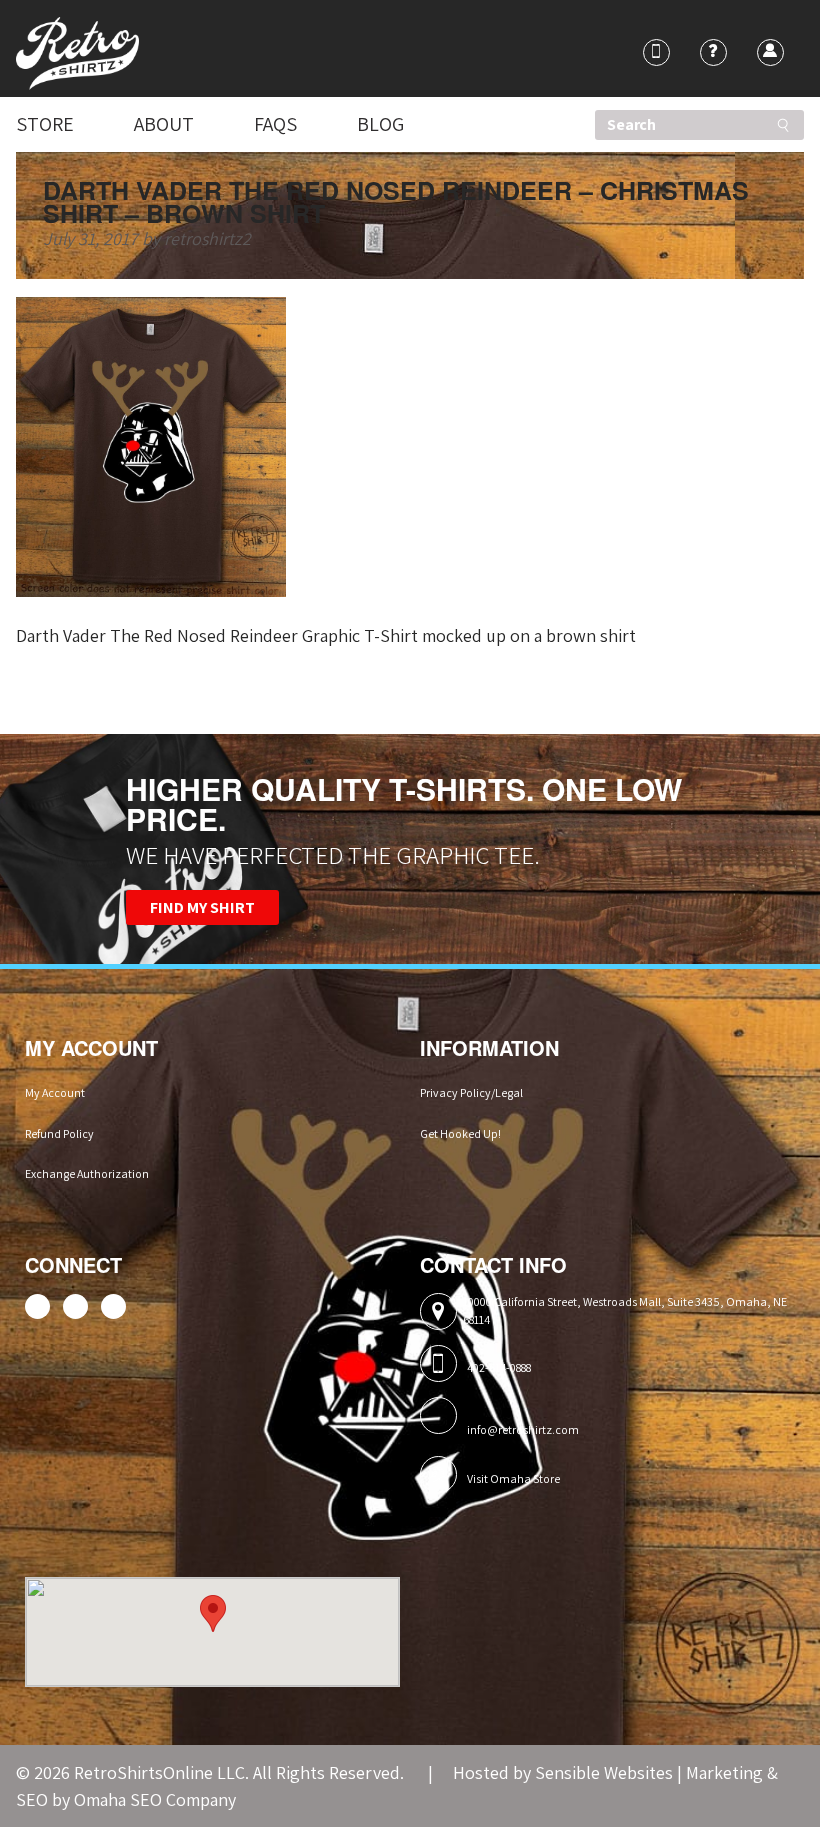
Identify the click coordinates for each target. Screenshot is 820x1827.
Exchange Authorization (87, 1173)
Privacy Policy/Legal (471, 1092)
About (164, 124)
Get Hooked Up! (460, 1133)
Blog (380, 124)
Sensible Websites (604, 1772)
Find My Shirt (202, 907)
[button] (213, 1613)
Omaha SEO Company (155, 1799)
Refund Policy (59, 1133)
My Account (55, 1092)
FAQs (275, 124)
